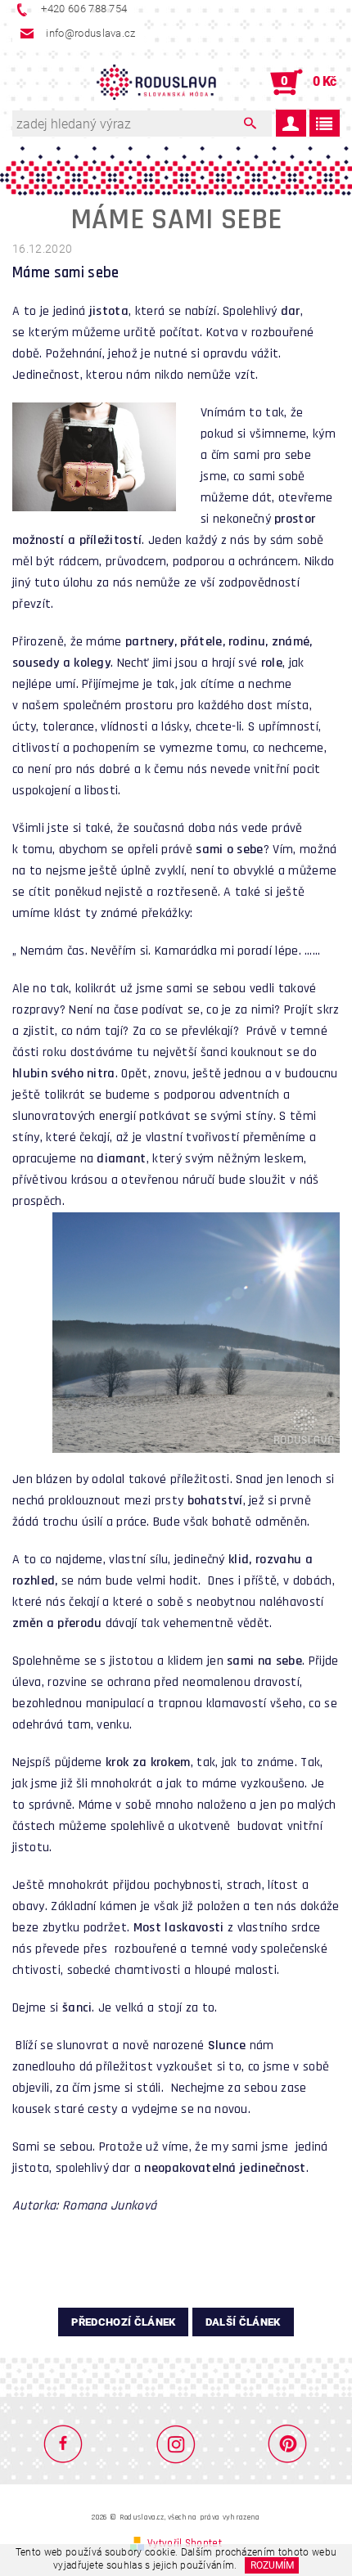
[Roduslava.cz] (156, 83)
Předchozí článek (123, 2322)
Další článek (243, 2322)
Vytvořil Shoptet (185, 2543)
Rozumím (272, 2565)
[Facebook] (70, 2443)
